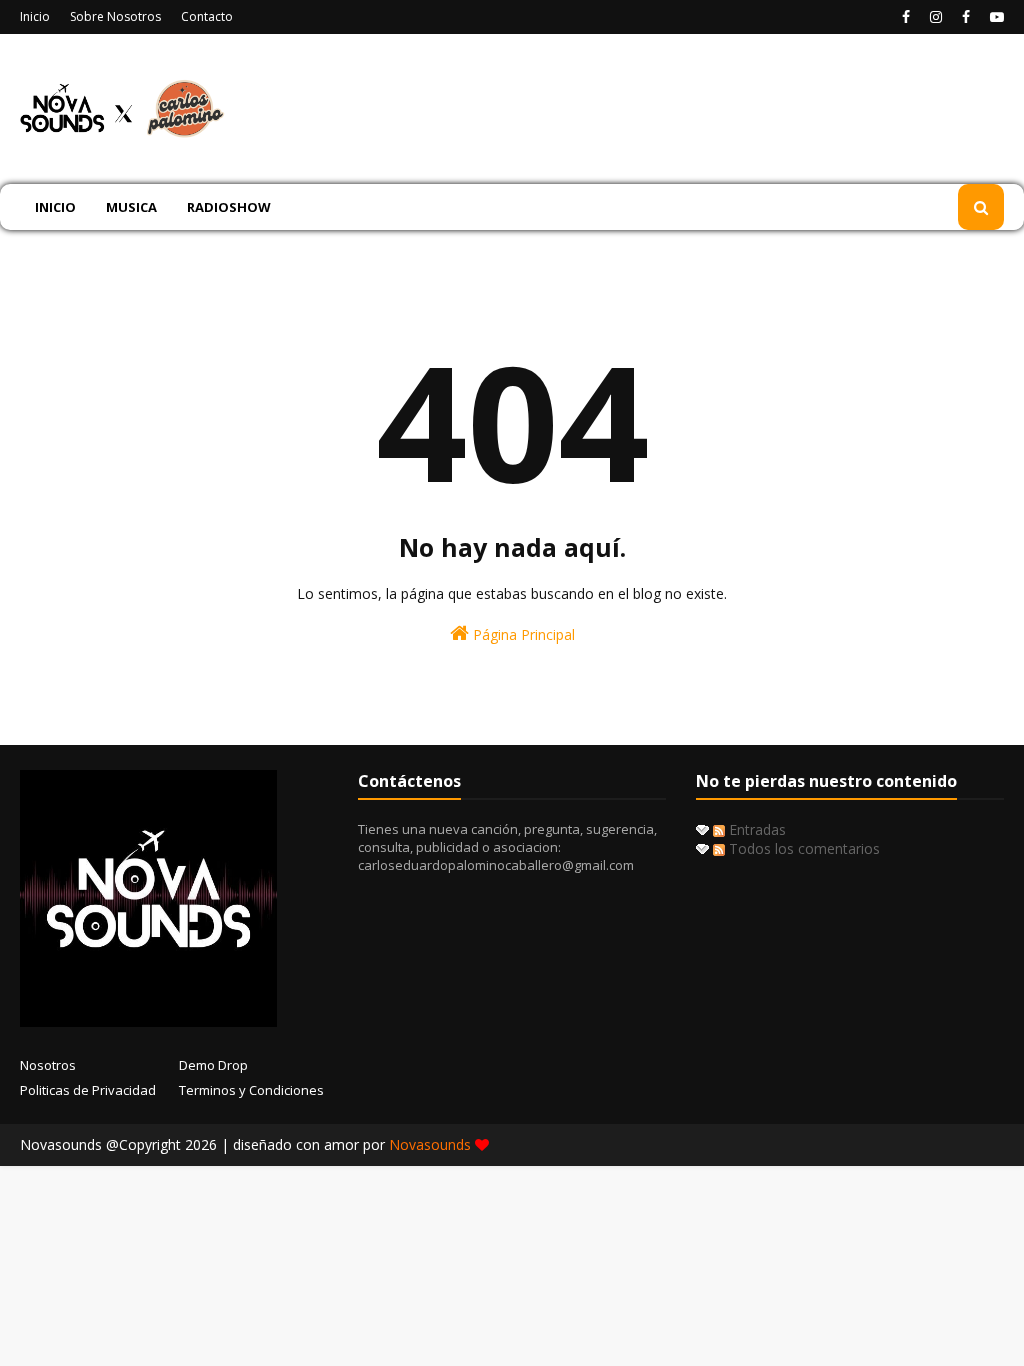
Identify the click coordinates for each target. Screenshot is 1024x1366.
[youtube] (994, 17)
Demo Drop (213, 1065)
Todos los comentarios (802, 848)
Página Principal (522, 634)
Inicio (35, 16)
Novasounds (432, 1144)
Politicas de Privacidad (88, 1090)
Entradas (755, 829)
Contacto (207, 16)
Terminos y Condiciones (251, 1090)
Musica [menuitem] (131, 207)
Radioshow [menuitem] (229, 207)
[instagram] (936, 17)
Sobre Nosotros (115, 16)
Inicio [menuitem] (55, 207)
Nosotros (48, 1065)
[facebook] (906, 17)
